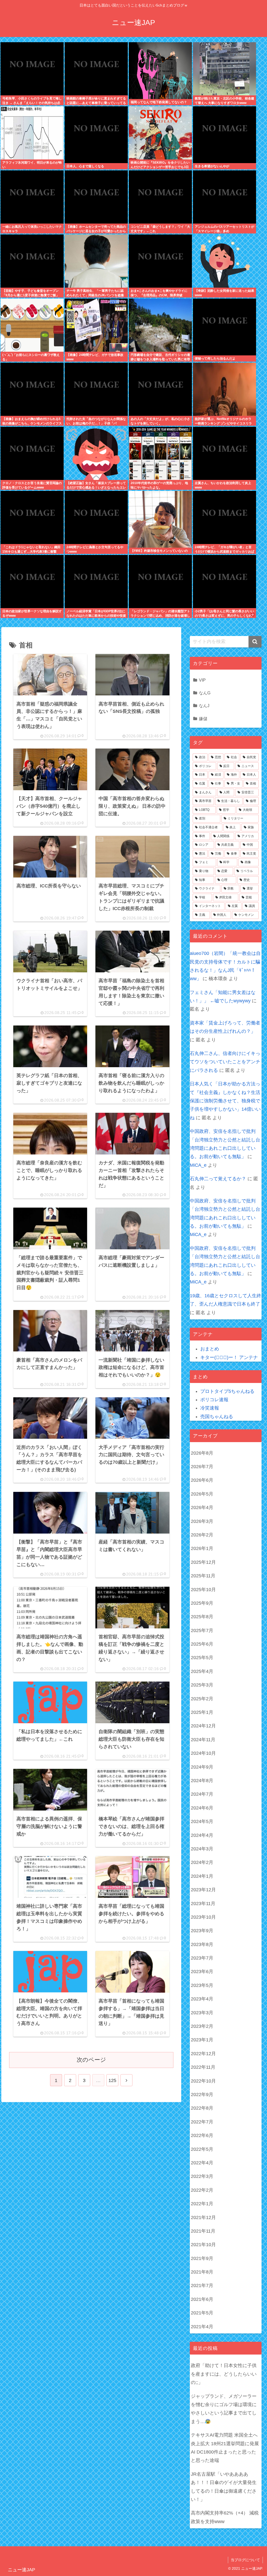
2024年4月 (202, 1835)
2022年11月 (203, 2067)
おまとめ (210, 1349)
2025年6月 (202, 1644)
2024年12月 (203, 1726)
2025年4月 (202, 1671)
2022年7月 (202, 2122)
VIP (202, 680)
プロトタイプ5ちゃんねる (227, 1391)
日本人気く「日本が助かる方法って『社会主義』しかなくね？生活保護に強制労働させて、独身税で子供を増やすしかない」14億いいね (225, 1101)
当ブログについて (245, 2560)
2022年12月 (203, 2054)
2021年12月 (203, 2217)
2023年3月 (202, 2013)
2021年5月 (202, 2313)
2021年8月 (202, 2272)
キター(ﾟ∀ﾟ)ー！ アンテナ (229, 1357)
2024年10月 (203, 1753)
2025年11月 (203, 1576)
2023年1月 (202, 2040)
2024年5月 (202, 1821)
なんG (205, 693)
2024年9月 (202, 1767)
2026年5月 (202, 1494)
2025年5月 (202, 1658)
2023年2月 (202, 2026)
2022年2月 (202, 2190)
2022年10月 (203, 2081)
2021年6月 (202, 2299)
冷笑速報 (210, 1408)
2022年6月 (202, 2135)
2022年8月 (202, 2108)
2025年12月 (203, 1562)
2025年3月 (202, 1685)
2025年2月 (202, 1699)
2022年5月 (202, 2149)
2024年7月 (202, 1794)
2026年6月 (202, 1480)
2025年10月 (203, 1590)
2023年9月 (202, 1931)
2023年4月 (202, 1999)
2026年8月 (202, 1453)
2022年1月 (202, 2204)
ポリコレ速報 (214, 1400)
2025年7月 (202, 1630)
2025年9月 (202, 1603)
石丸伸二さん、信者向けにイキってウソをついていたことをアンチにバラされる (225, 1062)
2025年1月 (202, 1712)
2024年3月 (202, 1849)
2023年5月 (202, 1985)
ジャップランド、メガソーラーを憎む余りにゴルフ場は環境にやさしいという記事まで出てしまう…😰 (224, 2409)
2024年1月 (202, 1876)
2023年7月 (202, 1958)
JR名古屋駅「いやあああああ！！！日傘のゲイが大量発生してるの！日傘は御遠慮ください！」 (224, 2487)
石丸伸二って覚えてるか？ (218, 1179)
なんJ (204, 706)
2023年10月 (203, 1917)
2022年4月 (202, 2163)
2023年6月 (202, 1972)
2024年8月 (202, 1781)
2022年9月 (202, 2095)
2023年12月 (203, 1890)
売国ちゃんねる (217, 1417)
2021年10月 (203, 2245)
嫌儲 (203, 719)
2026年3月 (202, 1521)
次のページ (91, 2060)
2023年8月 (202, 1944)
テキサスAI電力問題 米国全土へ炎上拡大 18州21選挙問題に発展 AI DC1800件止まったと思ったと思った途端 (225, 2448)
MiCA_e (198, 1165)
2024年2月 (202, 1862)
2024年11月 (203, 1740)
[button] (255, 642)
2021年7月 (202, 2285)
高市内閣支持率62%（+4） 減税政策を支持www (225, 2517)
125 (112, 2080)
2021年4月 (202, 2327)
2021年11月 (203, 2231)
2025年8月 (202, 1617)
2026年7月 (202, 1467)
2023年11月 (203, 1904)
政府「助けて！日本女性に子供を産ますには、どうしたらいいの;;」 (224, 2374)
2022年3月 (202, 2176)
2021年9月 (202, 2258)
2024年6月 (202, 1808)
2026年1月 (202, 1548)
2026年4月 (202, 1508)
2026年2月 (202, 1535)
